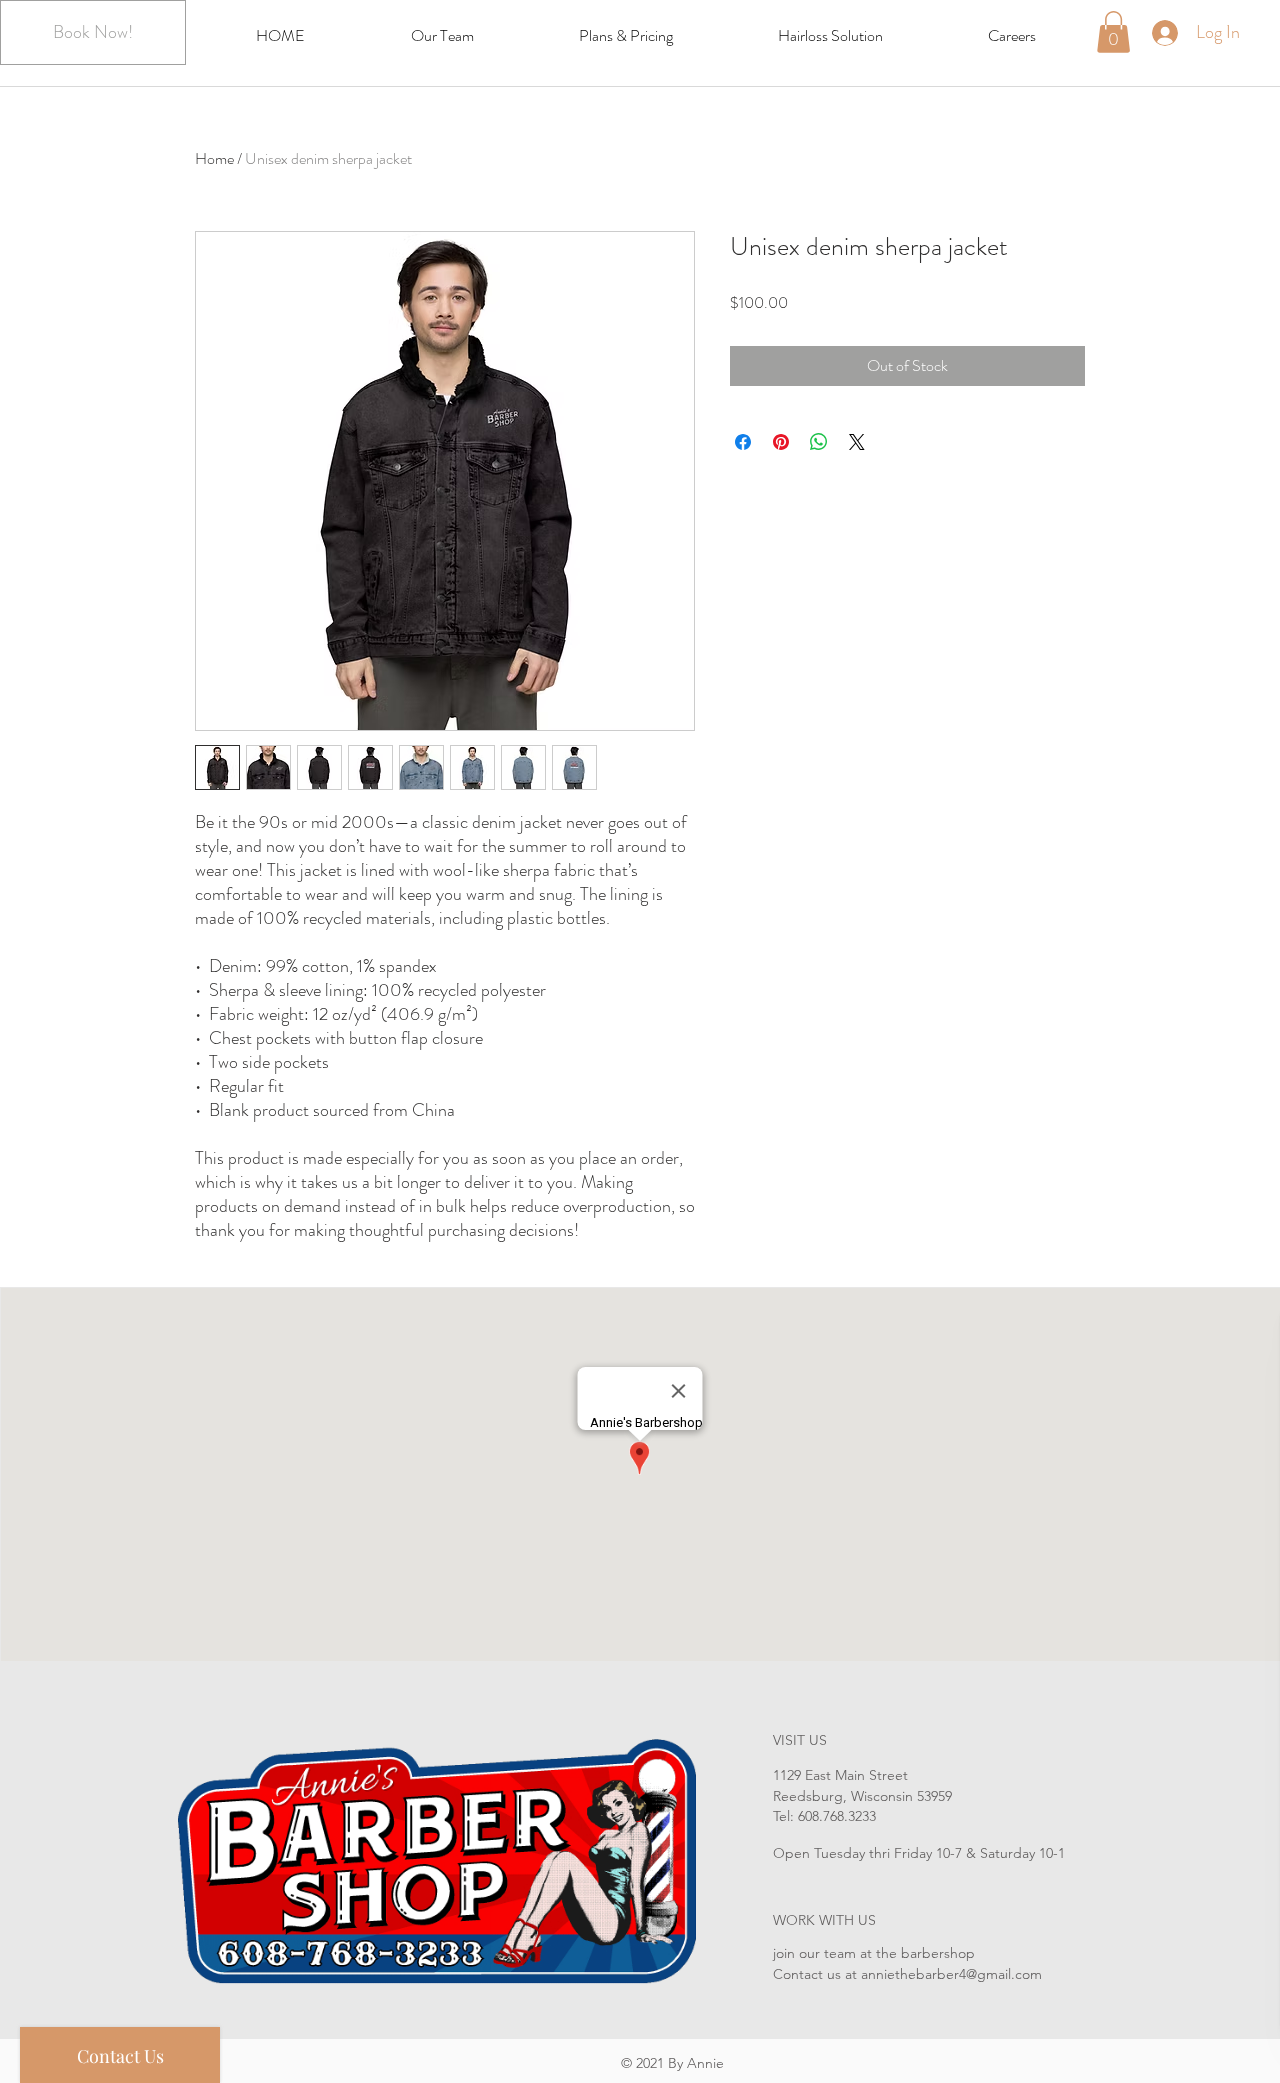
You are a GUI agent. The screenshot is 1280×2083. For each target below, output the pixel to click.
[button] (1113, 32)
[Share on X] (857, 442)
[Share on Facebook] (743, 442)
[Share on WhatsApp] (819, 442)
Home (214, 158)
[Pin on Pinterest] (781, 442)
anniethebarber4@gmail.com (951, 1974)
